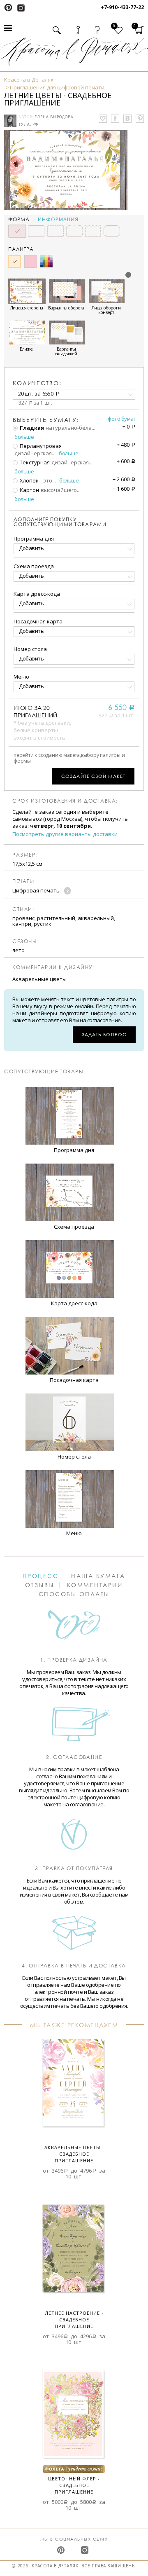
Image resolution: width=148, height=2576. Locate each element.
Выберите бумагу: (46, 420)
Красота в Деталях (29, 80)
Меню (21, 677)
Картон (29, 490)
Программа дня (34, 539)
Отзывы (40, 1585)
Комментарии (95, 1585)
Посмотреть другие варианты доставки (65, 834)
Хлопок (29, 480)
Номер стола (30, 649)
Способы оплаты (74, 1594)
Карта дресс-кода (37, 594)
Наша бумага (98, 1576)
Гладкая (31, 428)
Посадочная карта (38, 621)
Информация (58, 220)
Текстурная (34, 462)
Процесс (41, 1576)
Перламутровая (40, 446)
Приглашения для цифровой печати (57, 87)
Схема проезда (34, 566)
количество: (37, 383)
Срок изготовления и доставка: (65, 801)
